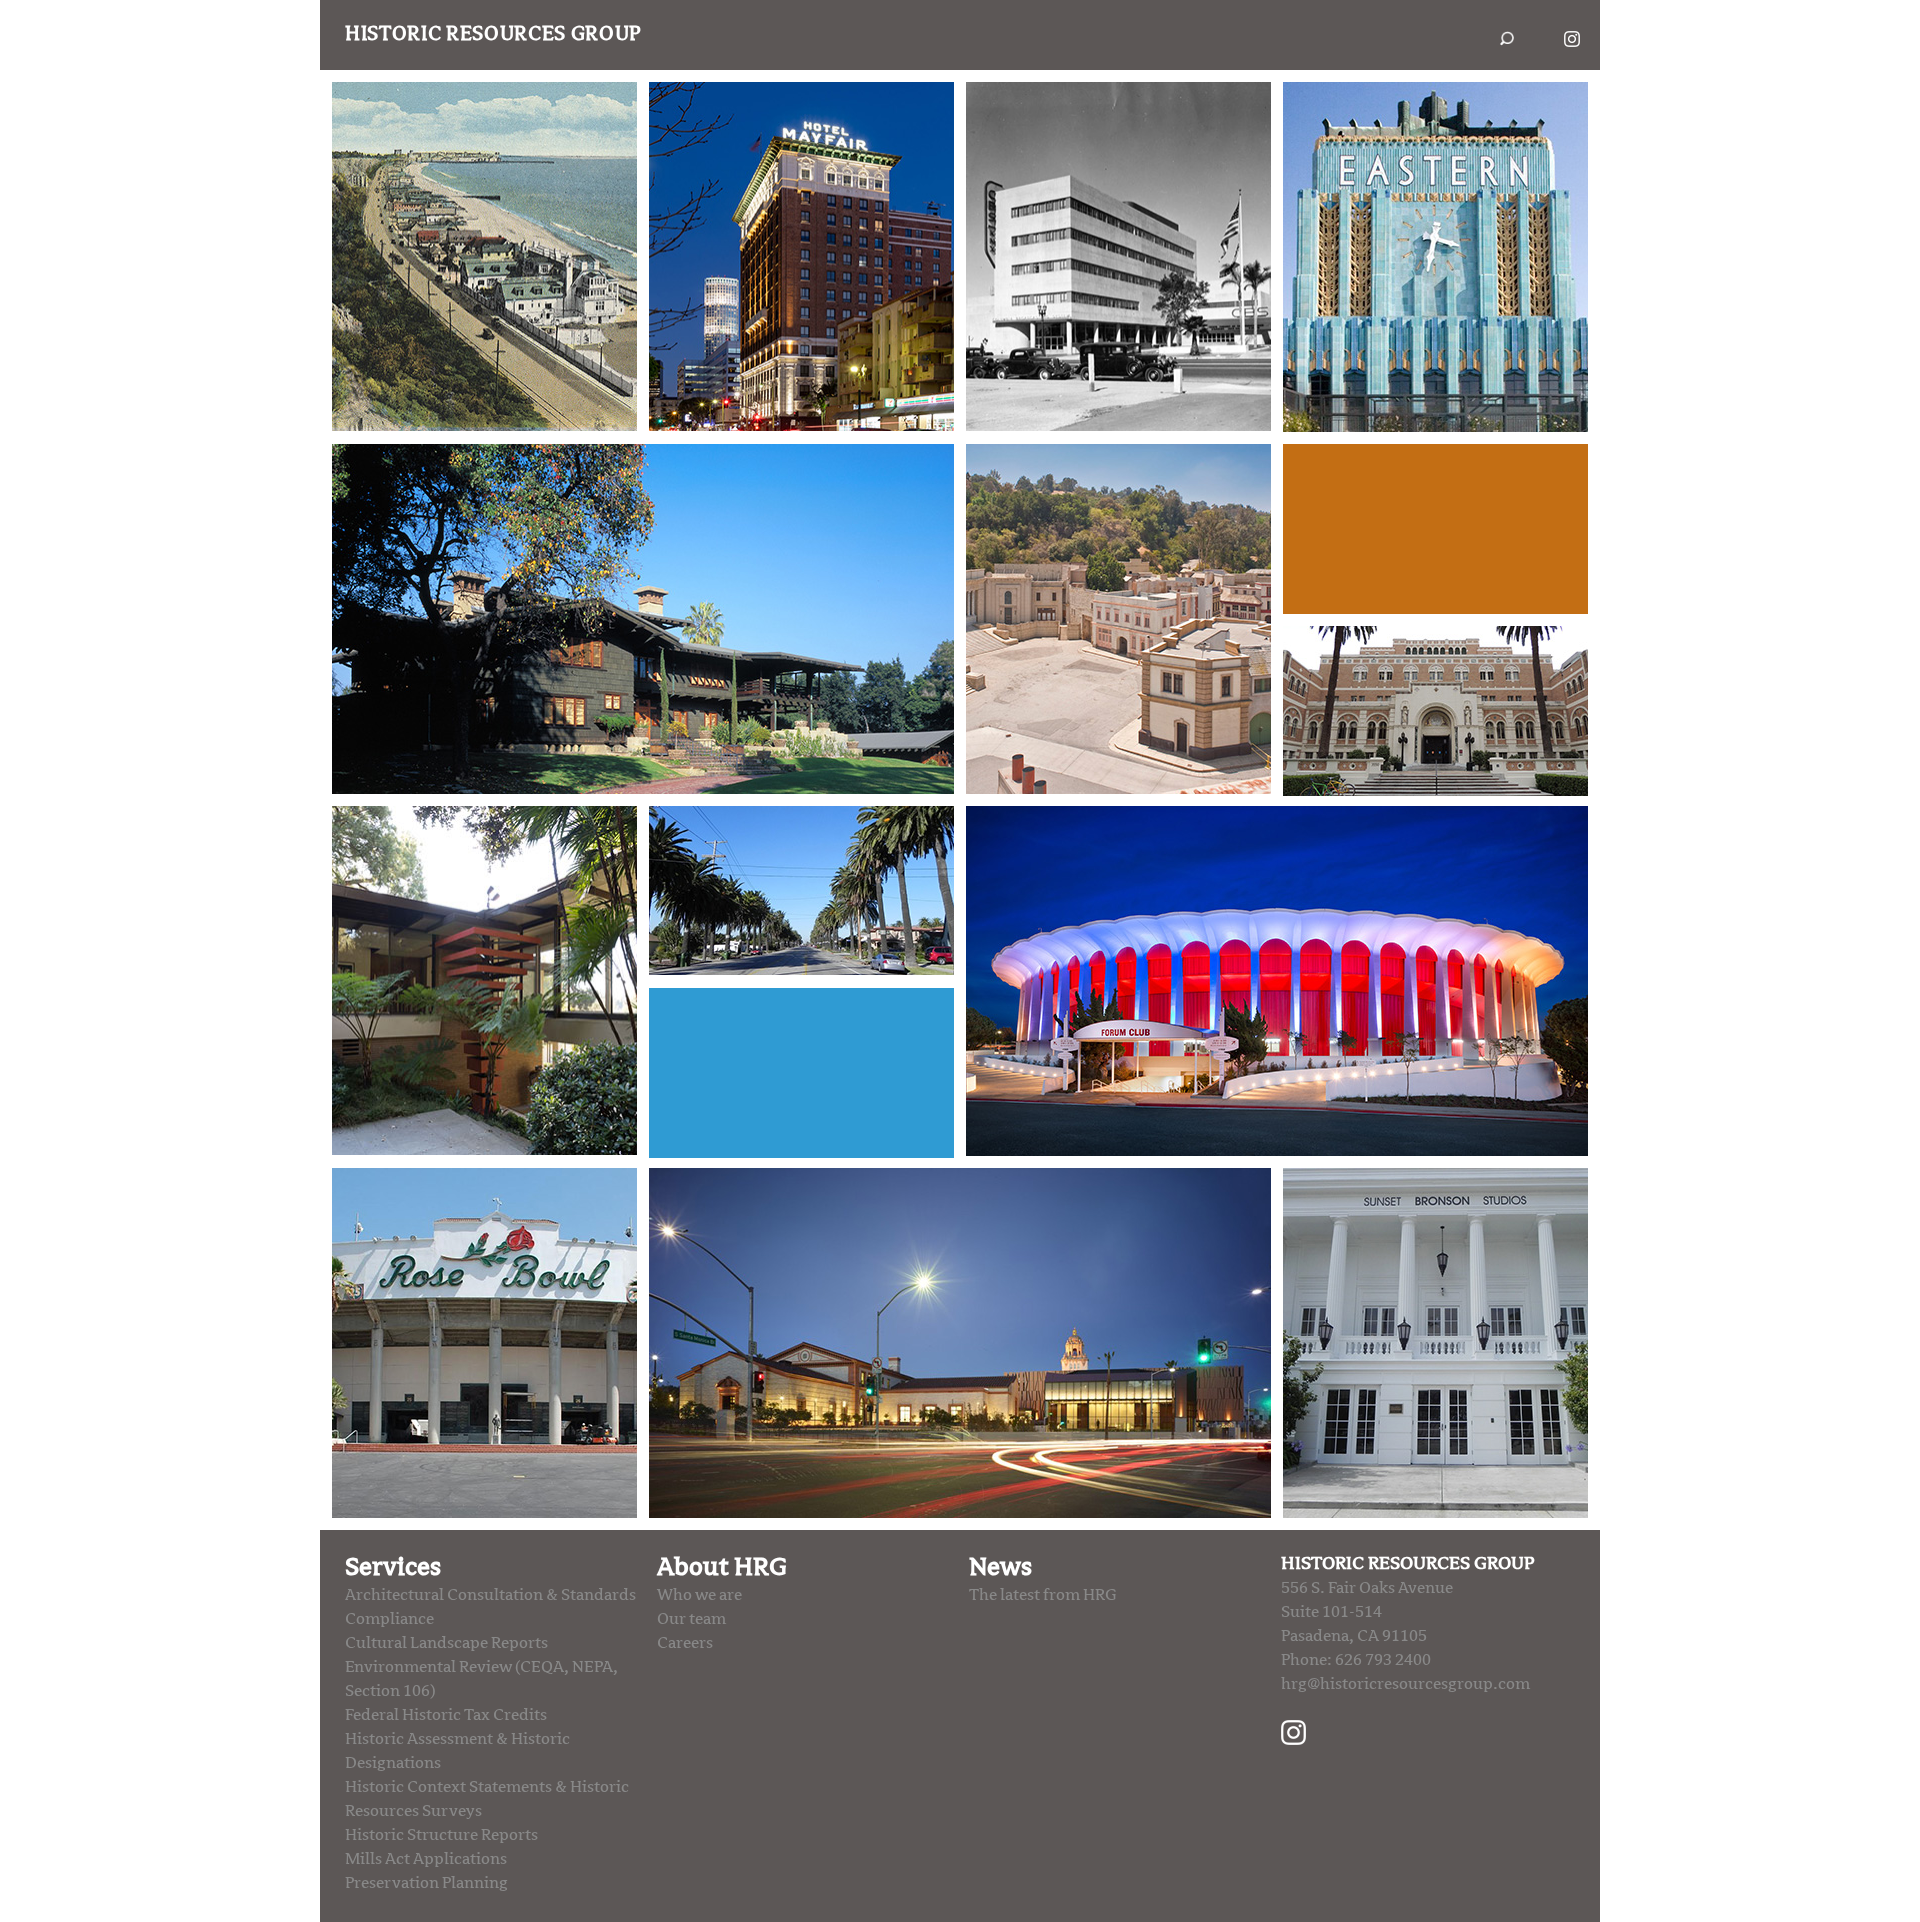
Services (393, 1567)
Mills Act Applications (426, 1859)
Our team (691, 1619)
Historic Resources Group (493, 34)
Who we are (699, 1595)
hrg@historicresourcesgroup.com (1405, 1684)
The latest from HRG (1043, 1595)
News (1000, 1567)
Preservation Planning (426, 1883)
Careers (685, 1643)
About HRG (722, 1567)
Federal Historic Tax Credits (446, 1715)
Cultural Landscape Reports (446, 1643)
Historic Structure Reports (441, 1835)
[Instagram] (1293, 1732)
